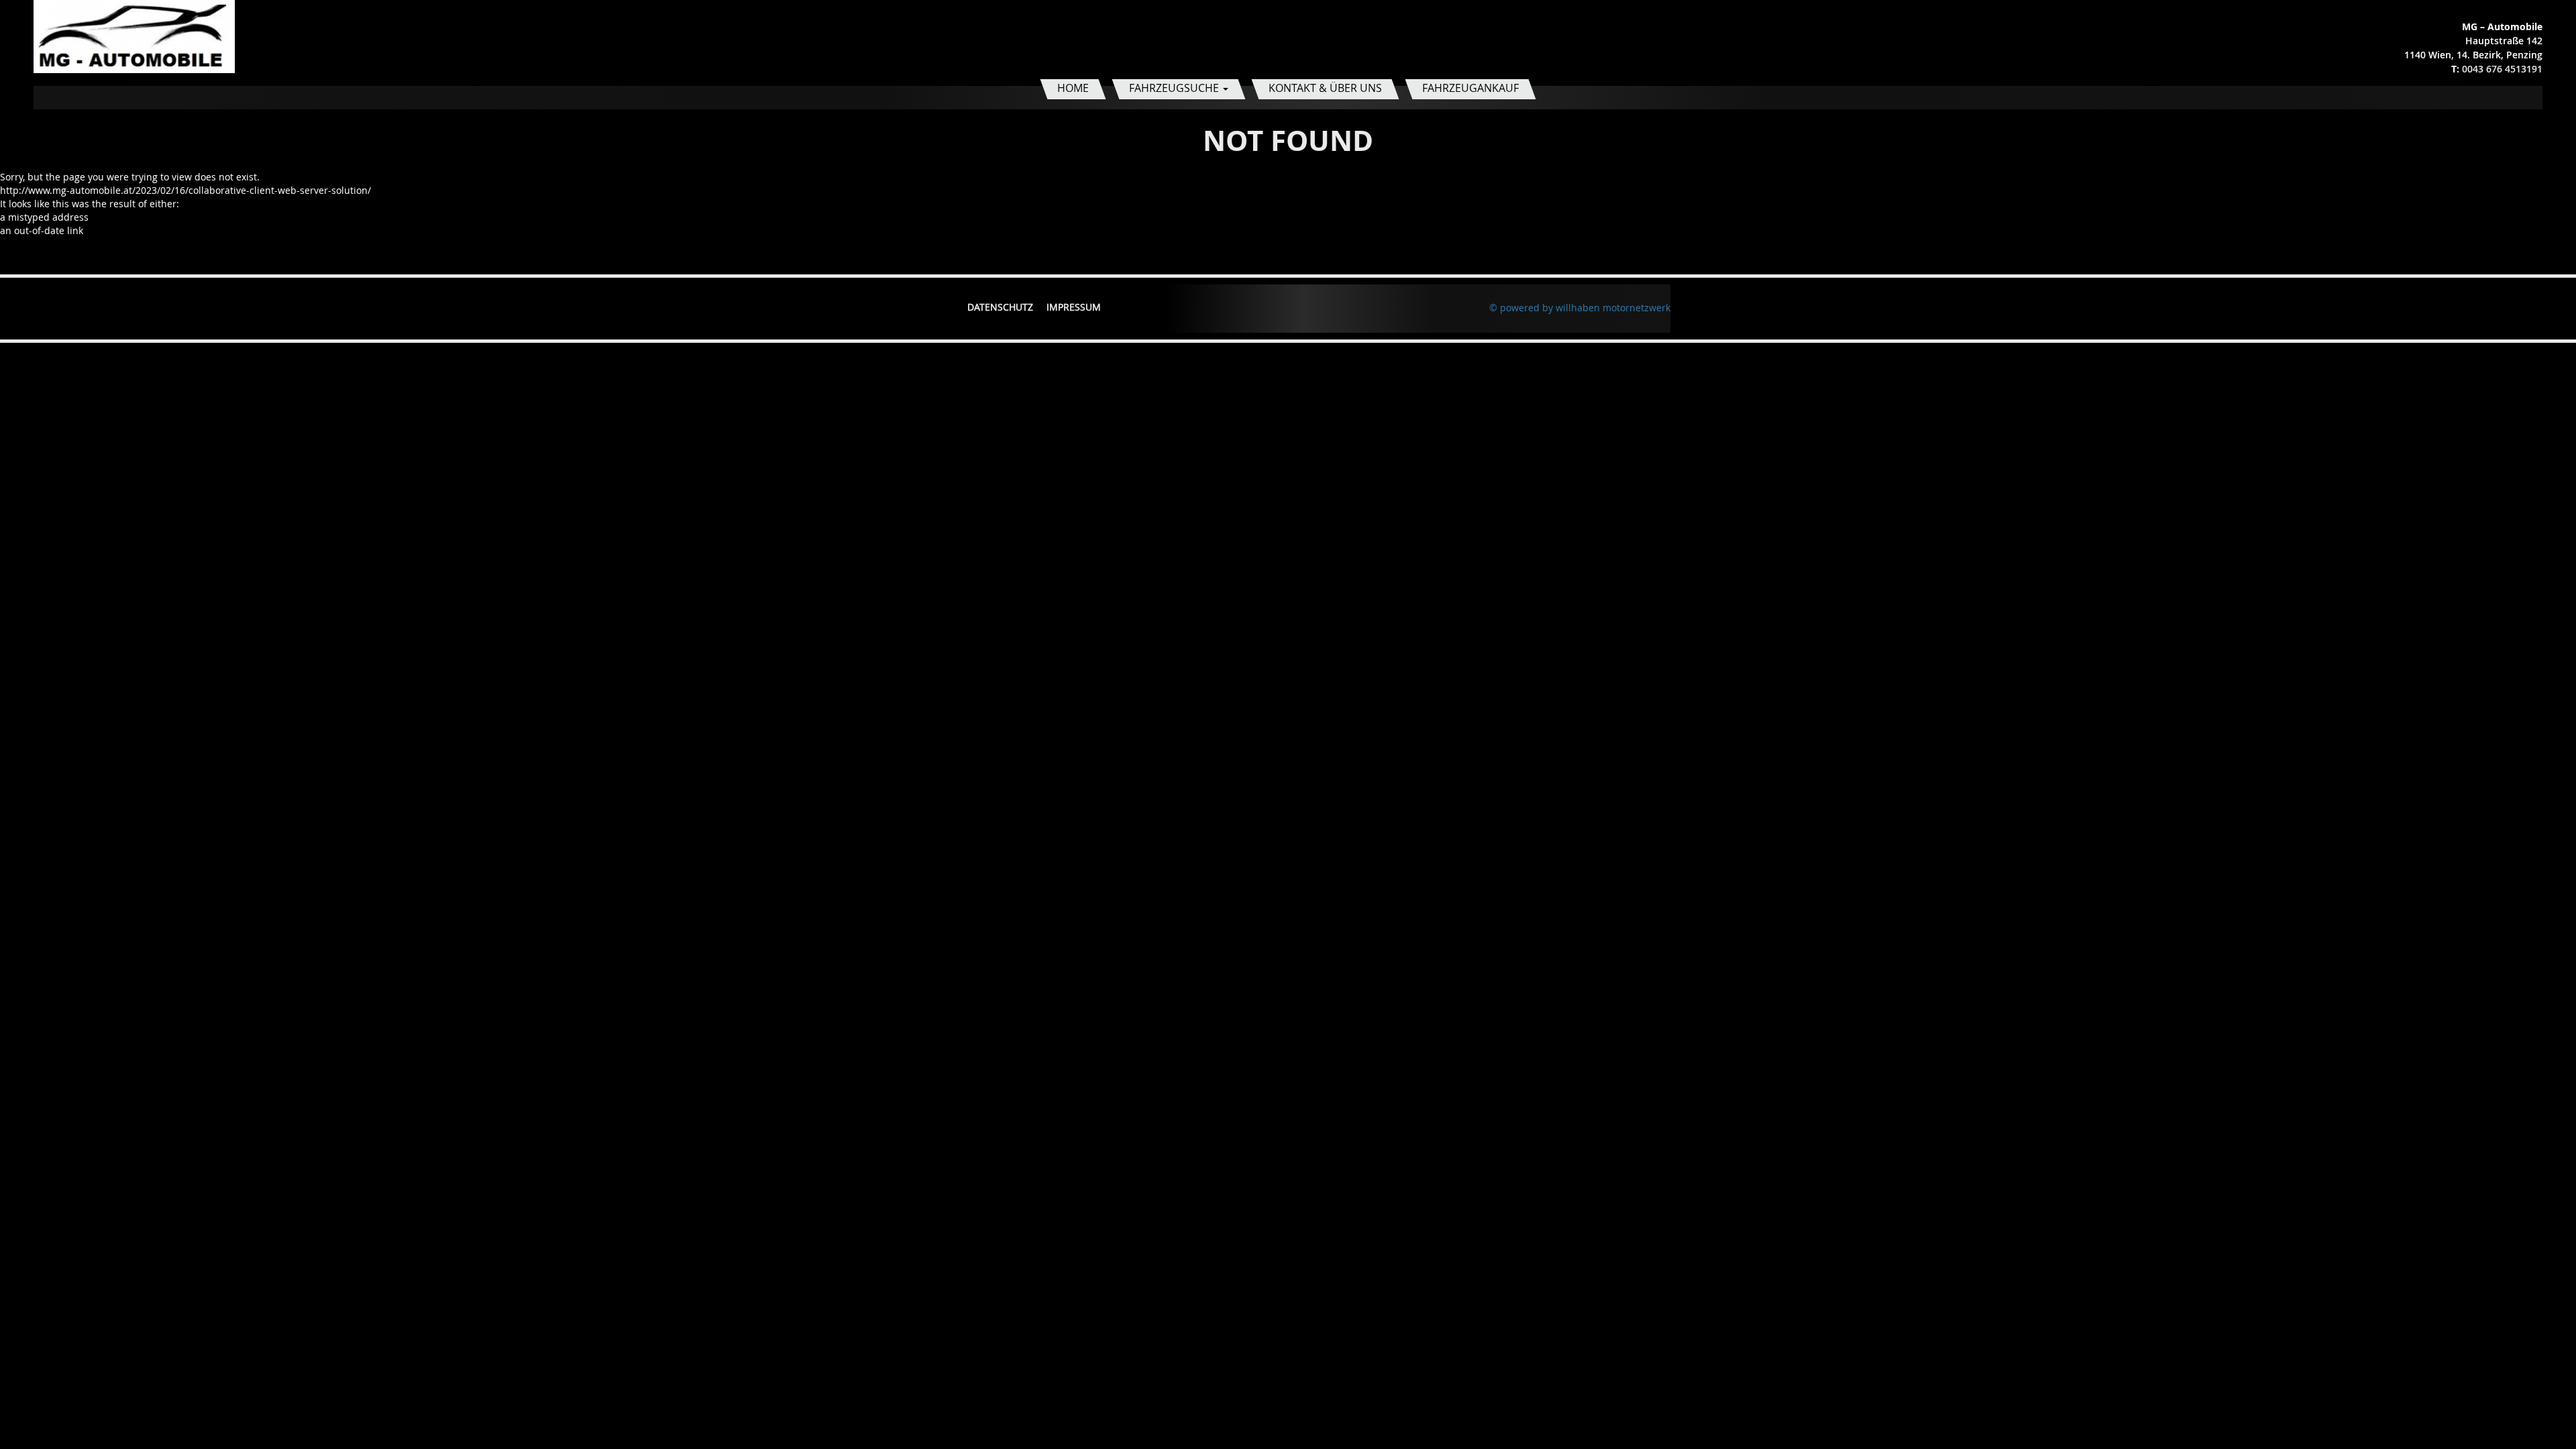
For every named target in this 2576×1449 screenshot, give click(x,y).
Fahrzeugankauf (1470, 88)
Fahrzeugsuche (1175, 88)
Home (1073, 88)
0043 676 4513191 (2502, 69)
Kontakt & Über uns (1325, 88)
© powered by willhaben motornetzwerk (1580, 308)
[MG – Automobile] (134, 35)
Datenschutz (1000, 307)
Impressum (1074, 307)
